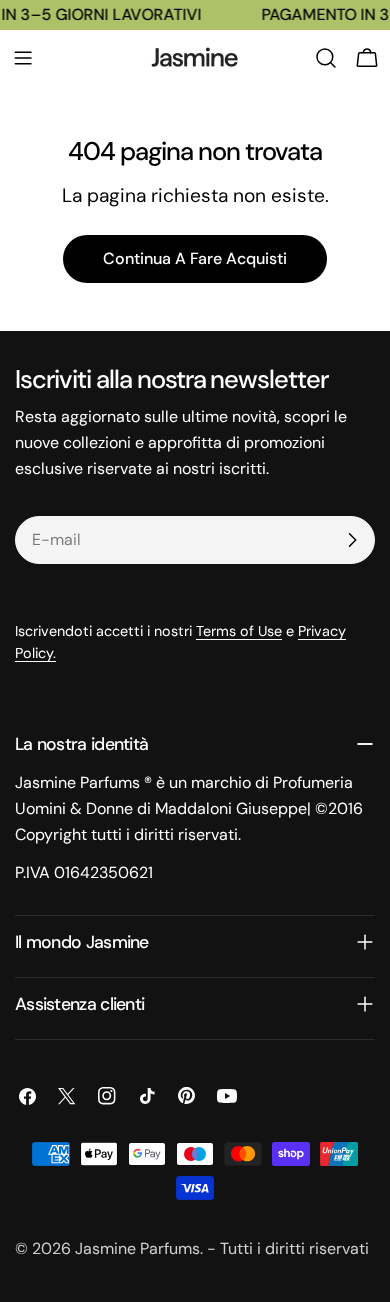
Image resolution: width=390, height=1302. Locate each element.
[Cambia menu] (23, 58)
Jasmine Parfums (137, 1248)
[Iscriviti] (352, 540)
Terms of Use (239, 631)
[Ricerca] (326, 58)
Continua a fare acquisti (195, 258)
